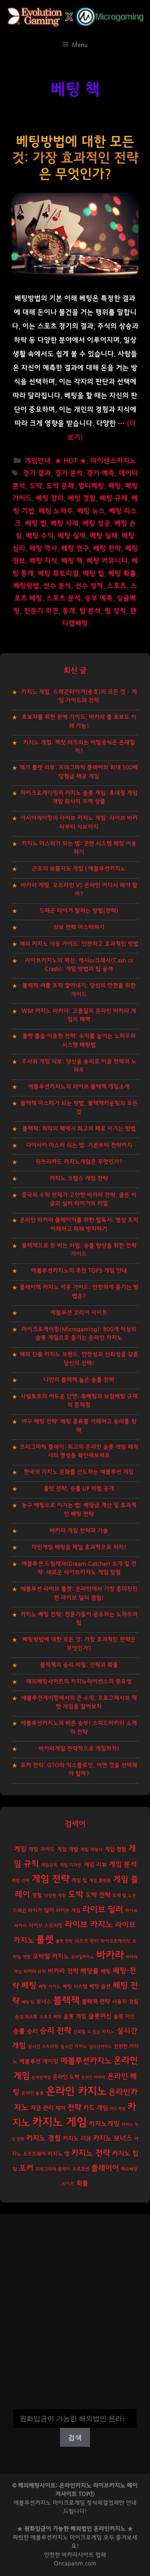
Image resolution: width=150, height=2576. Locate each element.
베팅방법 (26, 586)
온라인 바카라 (93, 2077)
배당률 (90, 1971)
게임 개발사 (92, 1850)
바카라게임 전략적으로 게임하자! (79, 1749)
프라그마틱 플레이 (53, 2169)
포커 (26, 2168)
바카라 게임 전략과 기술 (79, 1531)
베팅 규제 (114, 498)
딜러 (49, 1910)
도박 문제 (60, 486)
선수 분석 (57, 586)
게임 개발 (68, 1850)
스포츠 (117, 586)
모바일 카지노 (51, 1956)
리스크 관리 (87, 1941)
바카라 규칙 (35, 1971)
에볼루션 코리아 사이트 (79, 1313)
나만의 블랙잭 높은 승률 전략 (79, 1380)
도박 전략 (98, 1895)
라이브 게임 (68, 1911)
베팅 (115, 486)
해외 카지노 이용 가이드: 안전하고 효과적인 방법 (79, 944)
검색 (75, 2404)
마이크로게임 (86, 2538)
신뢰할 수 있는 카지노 (94, 2032)
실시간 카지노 (74, 2046)
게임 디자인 (71, 1865)
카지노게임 (104, 2124)
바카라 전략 (63, 1971)
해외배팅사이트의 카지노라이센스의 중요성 (79, 1682)
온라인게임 (41, 2077)
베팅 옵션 (100, 1986)
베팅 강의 (50, 498)
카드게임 (118, 2109)
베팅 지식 (43, 561)
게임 (20, 1849)
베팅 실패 (104, 536)
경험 (37, 1895)
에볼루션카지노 (86, 2061)
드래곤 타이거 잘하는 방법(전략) (79, 911)
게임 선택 (21, 1881)
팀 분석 (90, 611)
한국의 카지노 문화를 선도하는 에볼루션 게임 (79, 1472)
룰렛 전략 (64, 1941)
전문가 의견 (41, 611)
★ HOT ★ (71, 461)
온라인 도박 (66, 2077)
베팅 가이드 (50, 1987)
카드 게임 (96, 2108)
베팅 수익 (40, 536)
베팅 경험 (82, 498)
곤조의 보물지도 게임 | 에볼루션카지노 (79, 869)
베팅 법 (36, 524)
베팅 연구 (75, 549)
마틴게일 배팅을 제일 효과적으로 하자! (79, 1547)
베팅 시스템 (75, 1987)
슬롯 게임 (75, 2016)
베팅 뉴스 (91, 511)
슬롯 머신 (124, 2017)
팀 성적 (115, 611)
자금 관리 (42, 2108)
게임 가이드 (42, 1850)
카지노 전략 (91, 2153)
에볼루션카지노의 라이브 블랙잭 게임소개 (79, 1087)
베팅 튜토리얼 (58, 574)
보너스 (44, 2002)
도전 (132, 1896)
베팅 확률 (122, 574)
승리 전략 (55, 2031)
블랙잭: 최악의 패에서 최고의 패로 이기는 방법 (79, 1129)
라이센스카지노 (113, 461)
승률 (19, 2031)
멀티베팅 (91, 486)
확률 (82, 2183)
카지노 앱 (58, 2154)
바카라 (110, 1955)
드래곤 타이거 (27, 1911)
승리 (32, 2031)
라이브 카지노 (89, 1925)
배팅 (106, 1971)
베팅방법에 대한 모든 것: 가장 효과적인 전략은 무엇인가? (75, 158)
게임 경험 (115, 1849)
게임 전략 (51, 1879)
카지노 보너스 (112, 2139)
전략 (74, 2108)
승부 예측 (99, 598)
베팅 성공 (96, 524)
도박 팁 (119, 1895)
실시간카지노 (100, 2046)
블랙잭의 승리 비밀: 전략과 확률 (79, 1665)
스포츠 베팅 (50, 2017)
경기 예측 (101, 473)
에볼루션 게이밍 (39, 2062)
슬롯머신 (100, 2016)
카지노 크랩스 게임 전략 (79, 1178)
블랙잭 (66, 2001)
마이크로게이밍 (116, 1941)
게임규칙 (49, 1865)
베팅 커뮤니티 (107, 561)
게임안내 (38, 461)
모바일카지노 (83, 1957)
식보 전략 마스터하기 (79, 927)
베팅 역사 (43, 549)
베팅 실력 (72, 536)
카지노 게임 (59, 2122)
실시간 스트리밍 (43, 2046)
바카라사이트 (78, 2555)
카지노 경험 (43, 2138)
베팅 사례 (64, 524)
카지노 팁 (125, 2153)
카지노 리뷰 (77, 2139)
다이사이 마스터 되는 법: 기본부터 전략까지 (79, 1145)
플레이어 (105, 2168)
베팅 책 (72, 561)
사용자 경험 (125, 2002)
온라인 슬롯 (33, 2093)
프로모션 (81, 2169)
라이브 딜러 (103, 1910)
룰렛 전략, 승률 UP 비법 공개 (79, 1489)
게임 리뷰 (95, 1865)
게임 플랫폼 (100, 1881)
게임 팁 (79, 1881)
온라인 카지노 (76, 2091)
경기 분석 (69, 473)
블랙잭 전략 (96, 2002)
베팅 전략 (107, 549)
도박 (36, 486)
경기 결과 (37, 473)
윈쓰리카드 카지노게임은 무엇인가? (79, 1162)
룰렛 (45, 1940)
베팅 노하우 (56, 511)
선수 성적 (89, 586)
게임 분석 (123, 1864)
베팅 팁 (93, 574)
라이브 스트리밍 (46, 1926)
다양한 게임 (55, 1896)
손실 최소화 (26, 2017)
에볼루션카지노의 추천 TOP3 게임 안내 (79, 1271)
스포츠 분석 (63, 598)
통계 (69, 611)
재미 (60, 2108)
